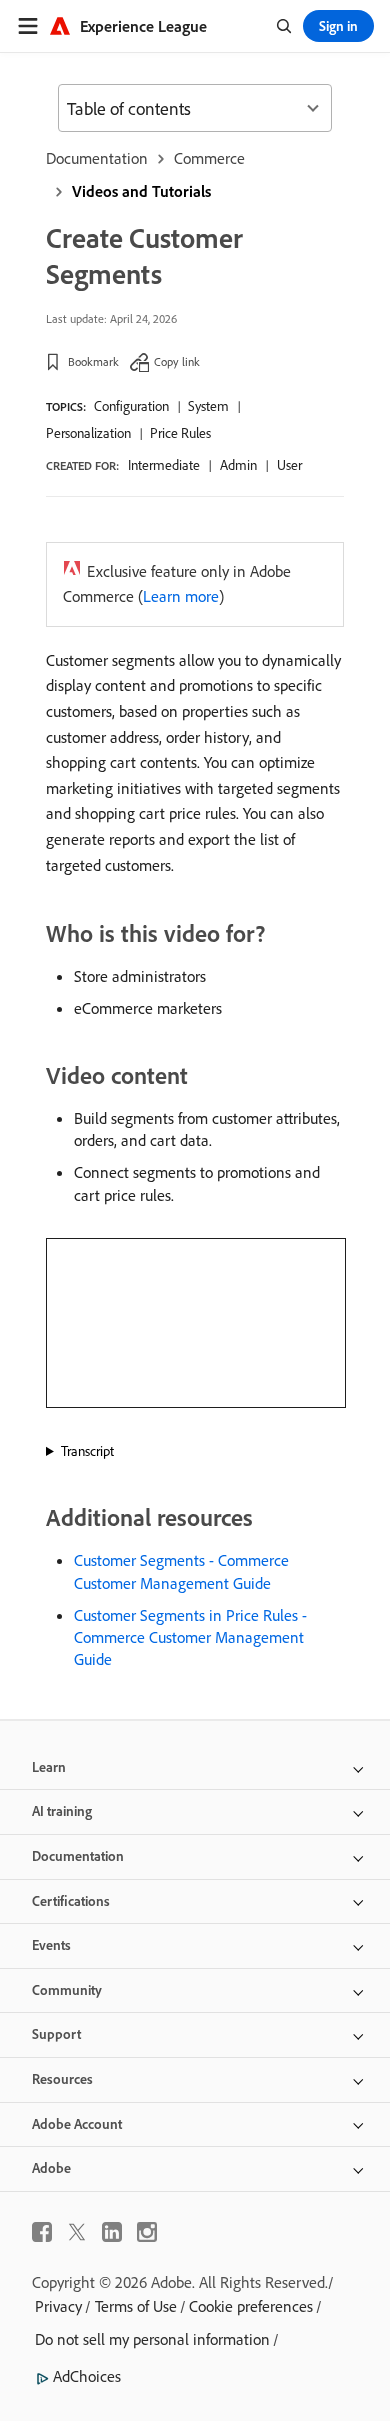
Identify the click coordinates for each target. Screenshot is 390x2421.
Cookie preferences (251, 2306)
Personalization (88, 433)
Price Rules (180, 433)
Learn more (181, 596)
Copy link (177, 361)
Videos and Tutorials (141, 191)
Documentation (97, 158)
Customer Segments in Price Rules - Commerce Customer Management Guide (190, 1637)
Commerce (209, 158)
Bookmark (93, 361)
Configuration (131, 406)
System (208, 406)
